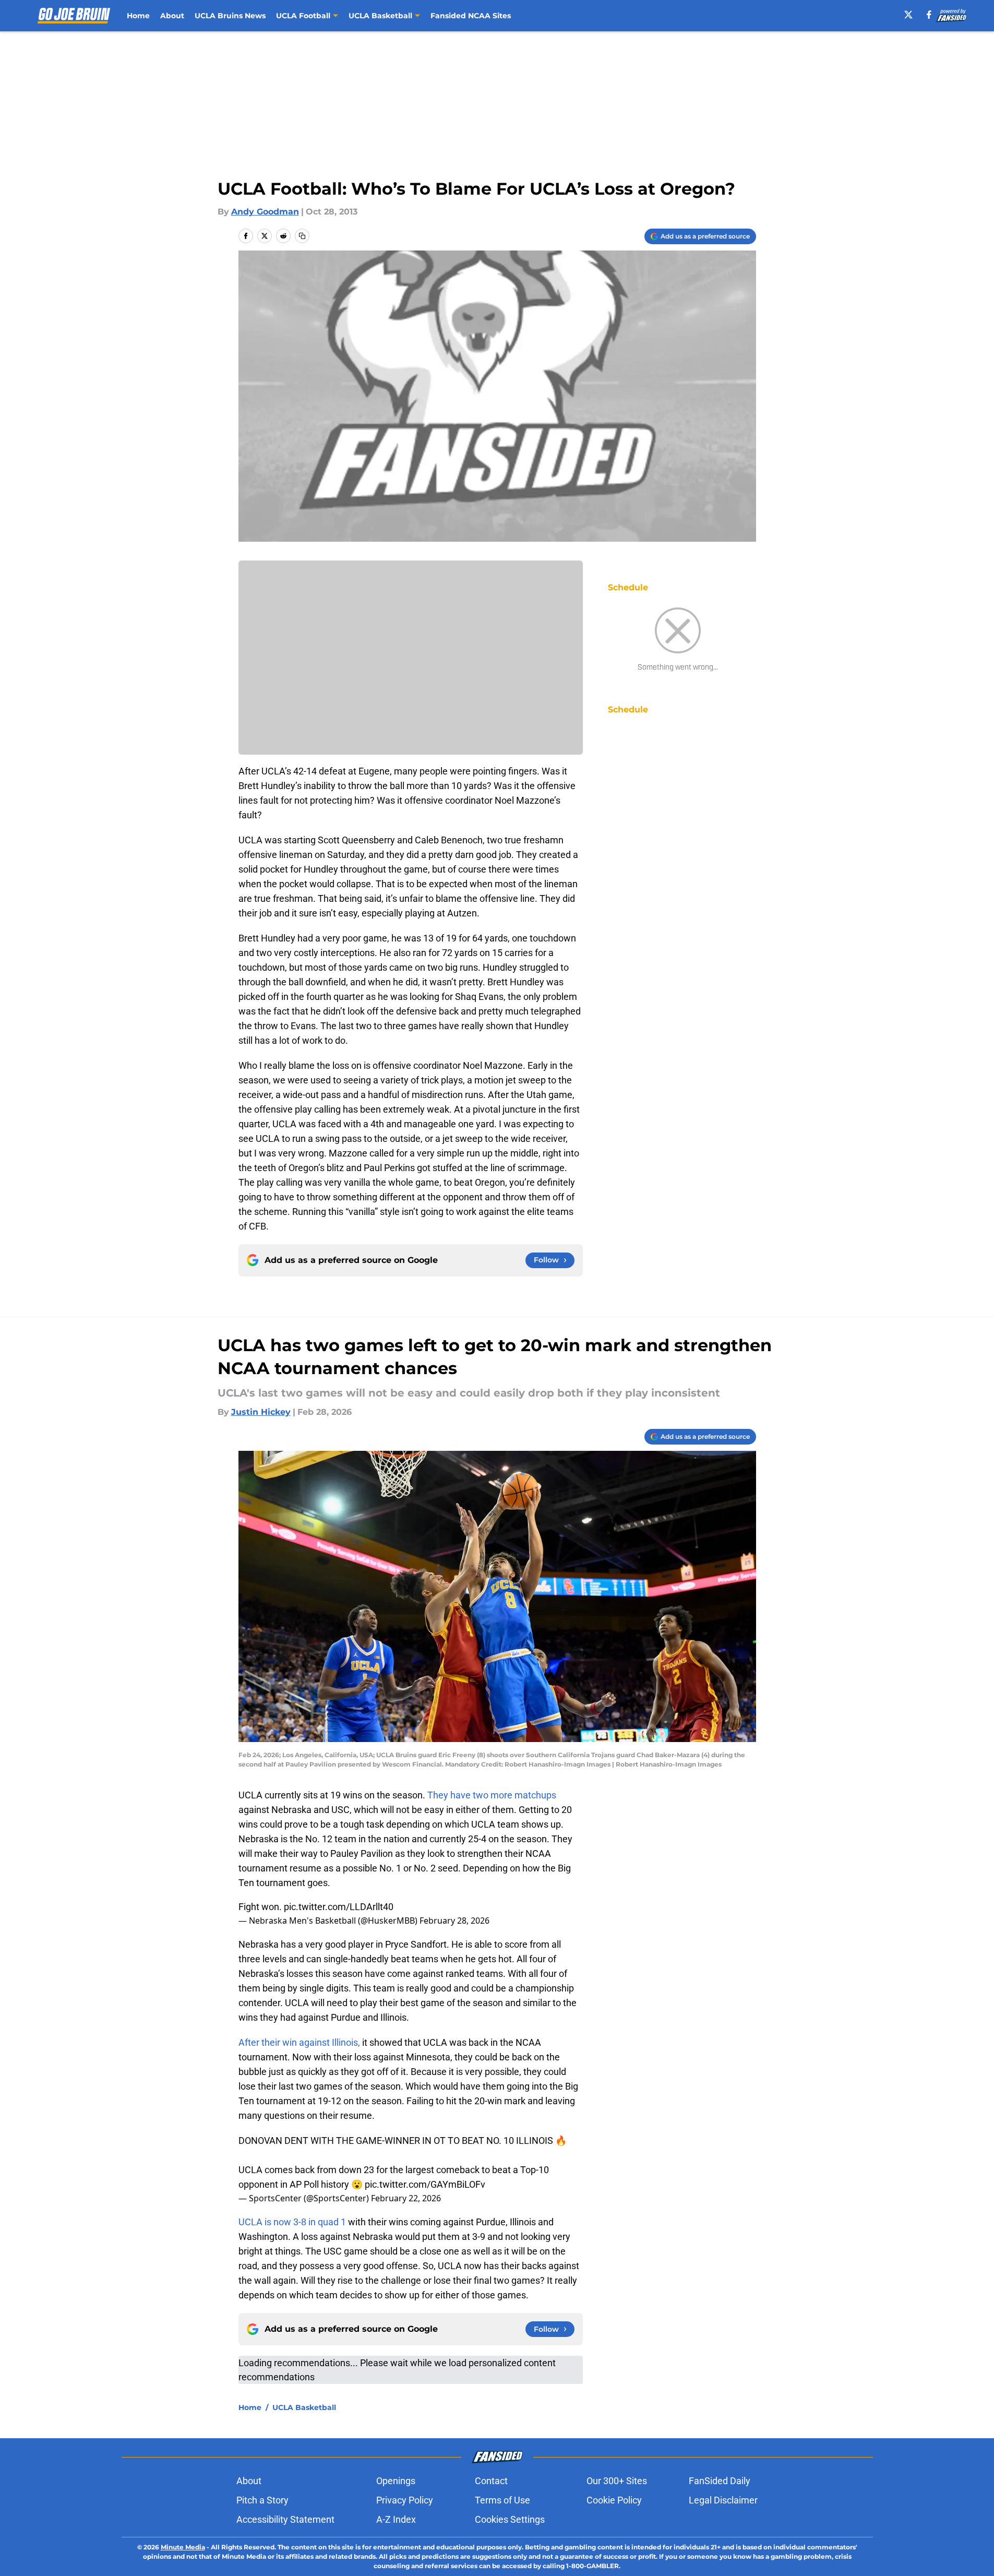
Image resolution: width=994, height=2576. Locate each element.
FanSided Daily (720, 2481)
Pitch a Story (262, 2500)
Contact (491, 2481)
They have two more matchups (492, 1795)
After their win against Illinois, (299, 2042)
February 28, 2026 (454, 1921)
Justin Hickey (261, 1412)
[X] (908, 15)
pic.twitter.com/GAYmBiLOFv (425, 2184)
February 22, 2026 (406, 2198)
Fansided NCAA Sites (471, 16)
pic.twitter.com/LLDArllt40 (339, 1907)
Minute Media (183, 2547)
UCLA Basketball (304, 2407)
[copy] (302, 236)
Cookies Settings (510, 2519)
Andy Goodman (265, 212)
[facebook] (929, 15)
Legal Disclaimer (723, 2500)
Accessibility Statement (285, 2519)
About (172, 16)
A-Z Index (396, 2519)
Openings (396, 2481)
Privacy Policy (405, 2500)
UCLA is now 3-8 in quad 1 (292, 2222)
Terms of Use (502, 2500)
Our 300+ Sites (617, 2481)
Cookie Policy (614, 2500)
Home (138, 16)
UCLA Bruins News (230, 16)
